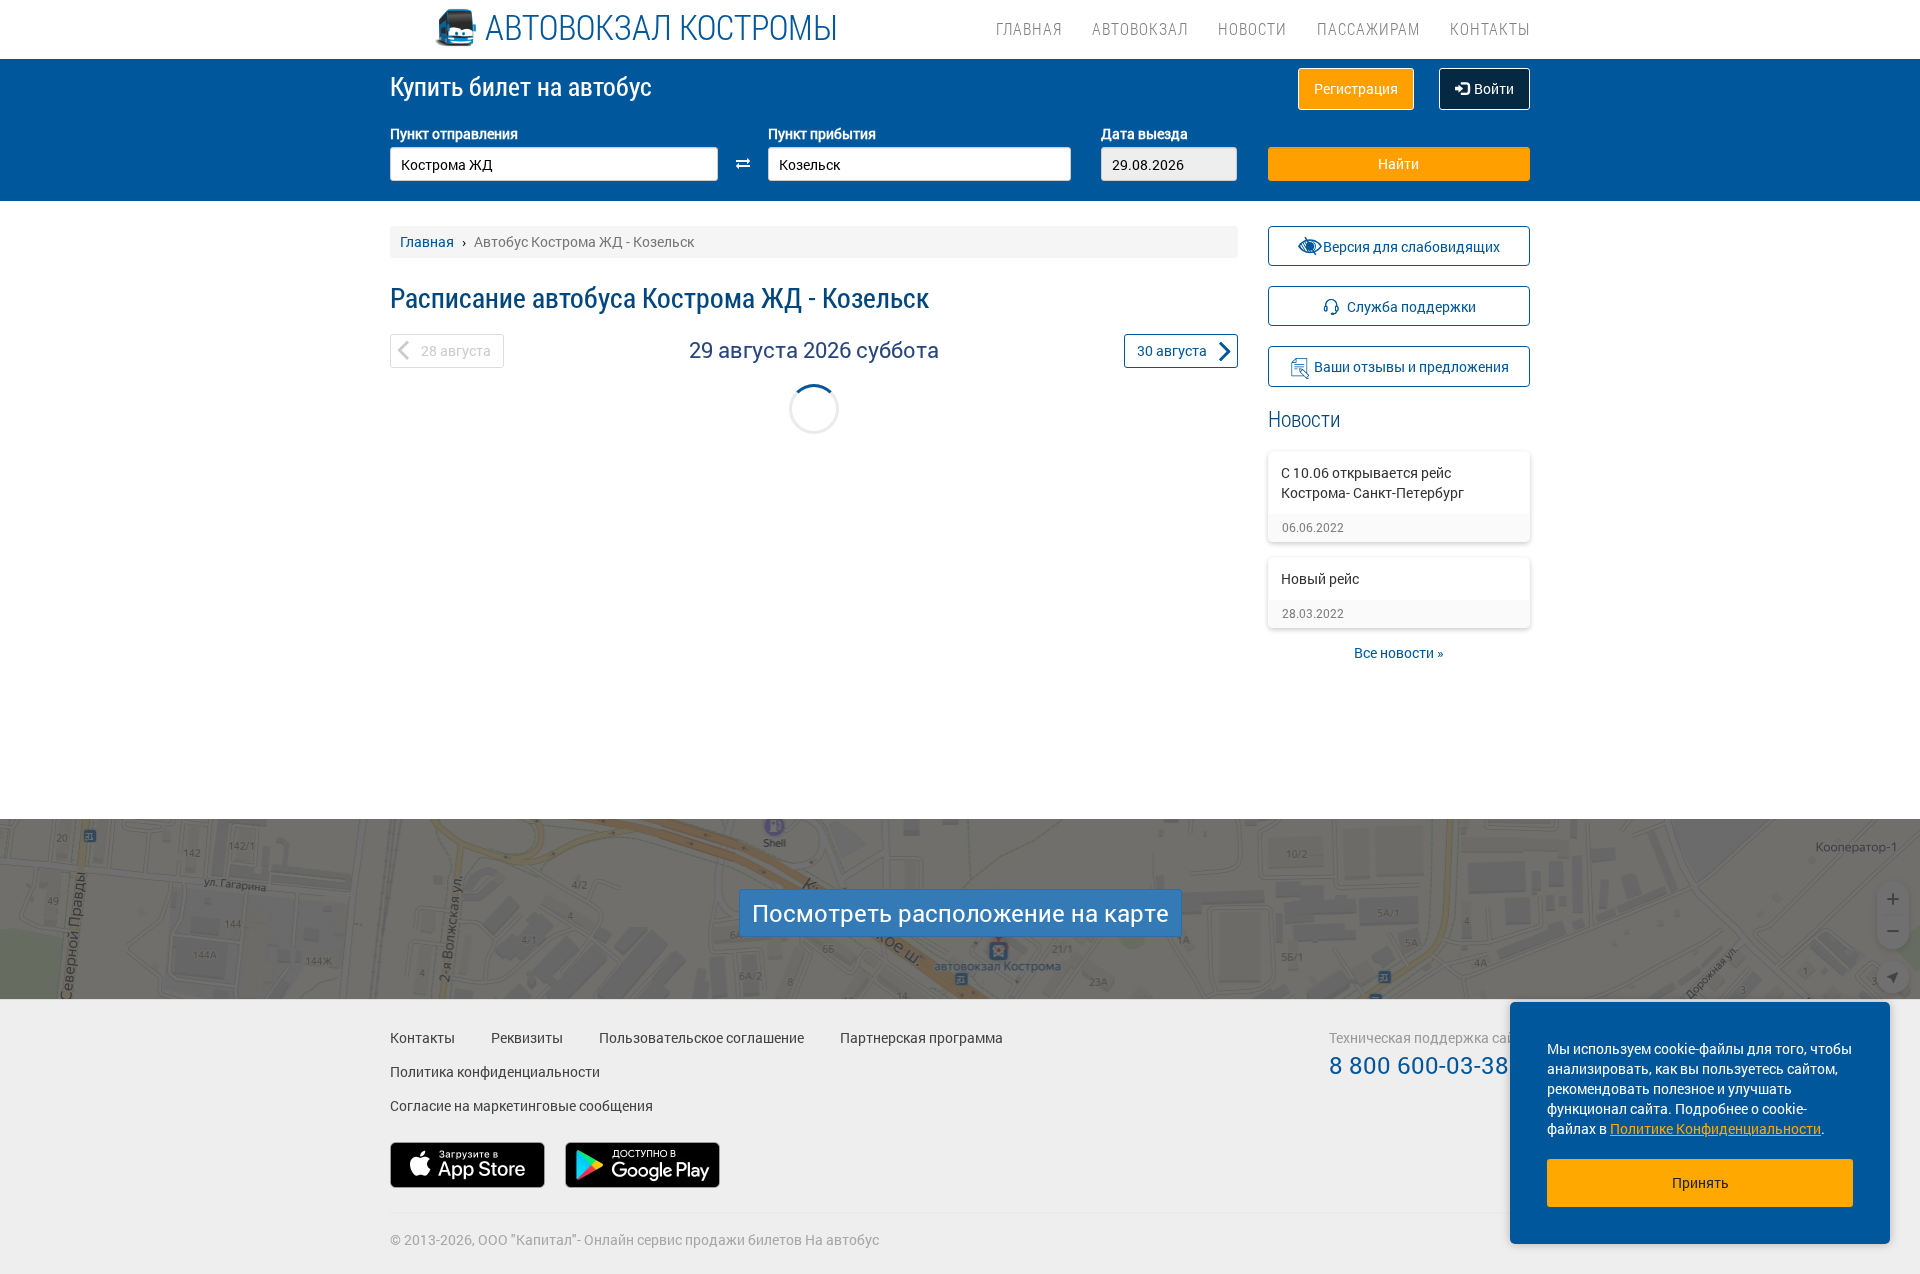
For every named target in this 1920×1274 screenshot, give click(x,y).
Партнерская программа (921, 1037)
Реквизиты (527, 1037)
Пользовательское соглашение (701, 1037)
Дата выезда (1144, 133)
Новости (1252, 28)
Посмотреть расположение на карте (960, 913)
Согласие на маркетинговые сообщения (521, 1105)
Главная (1029, 28)
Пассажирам (1368, 28)
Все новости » (1399, 652)
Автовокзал (1140, 28)
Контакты (1490, 28)
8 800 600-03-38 (1419, 1065)
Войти (1494, 88)
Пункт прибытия (822, 133)
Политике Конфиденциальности (1715, 1128)
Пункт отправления (454, 133)
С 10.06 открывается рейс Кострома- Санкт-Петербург (1372, 482)
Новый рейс (1320, 578)
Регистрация (1356, 88)
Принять (1700, 1182)
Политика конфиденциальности (495, 1071)
